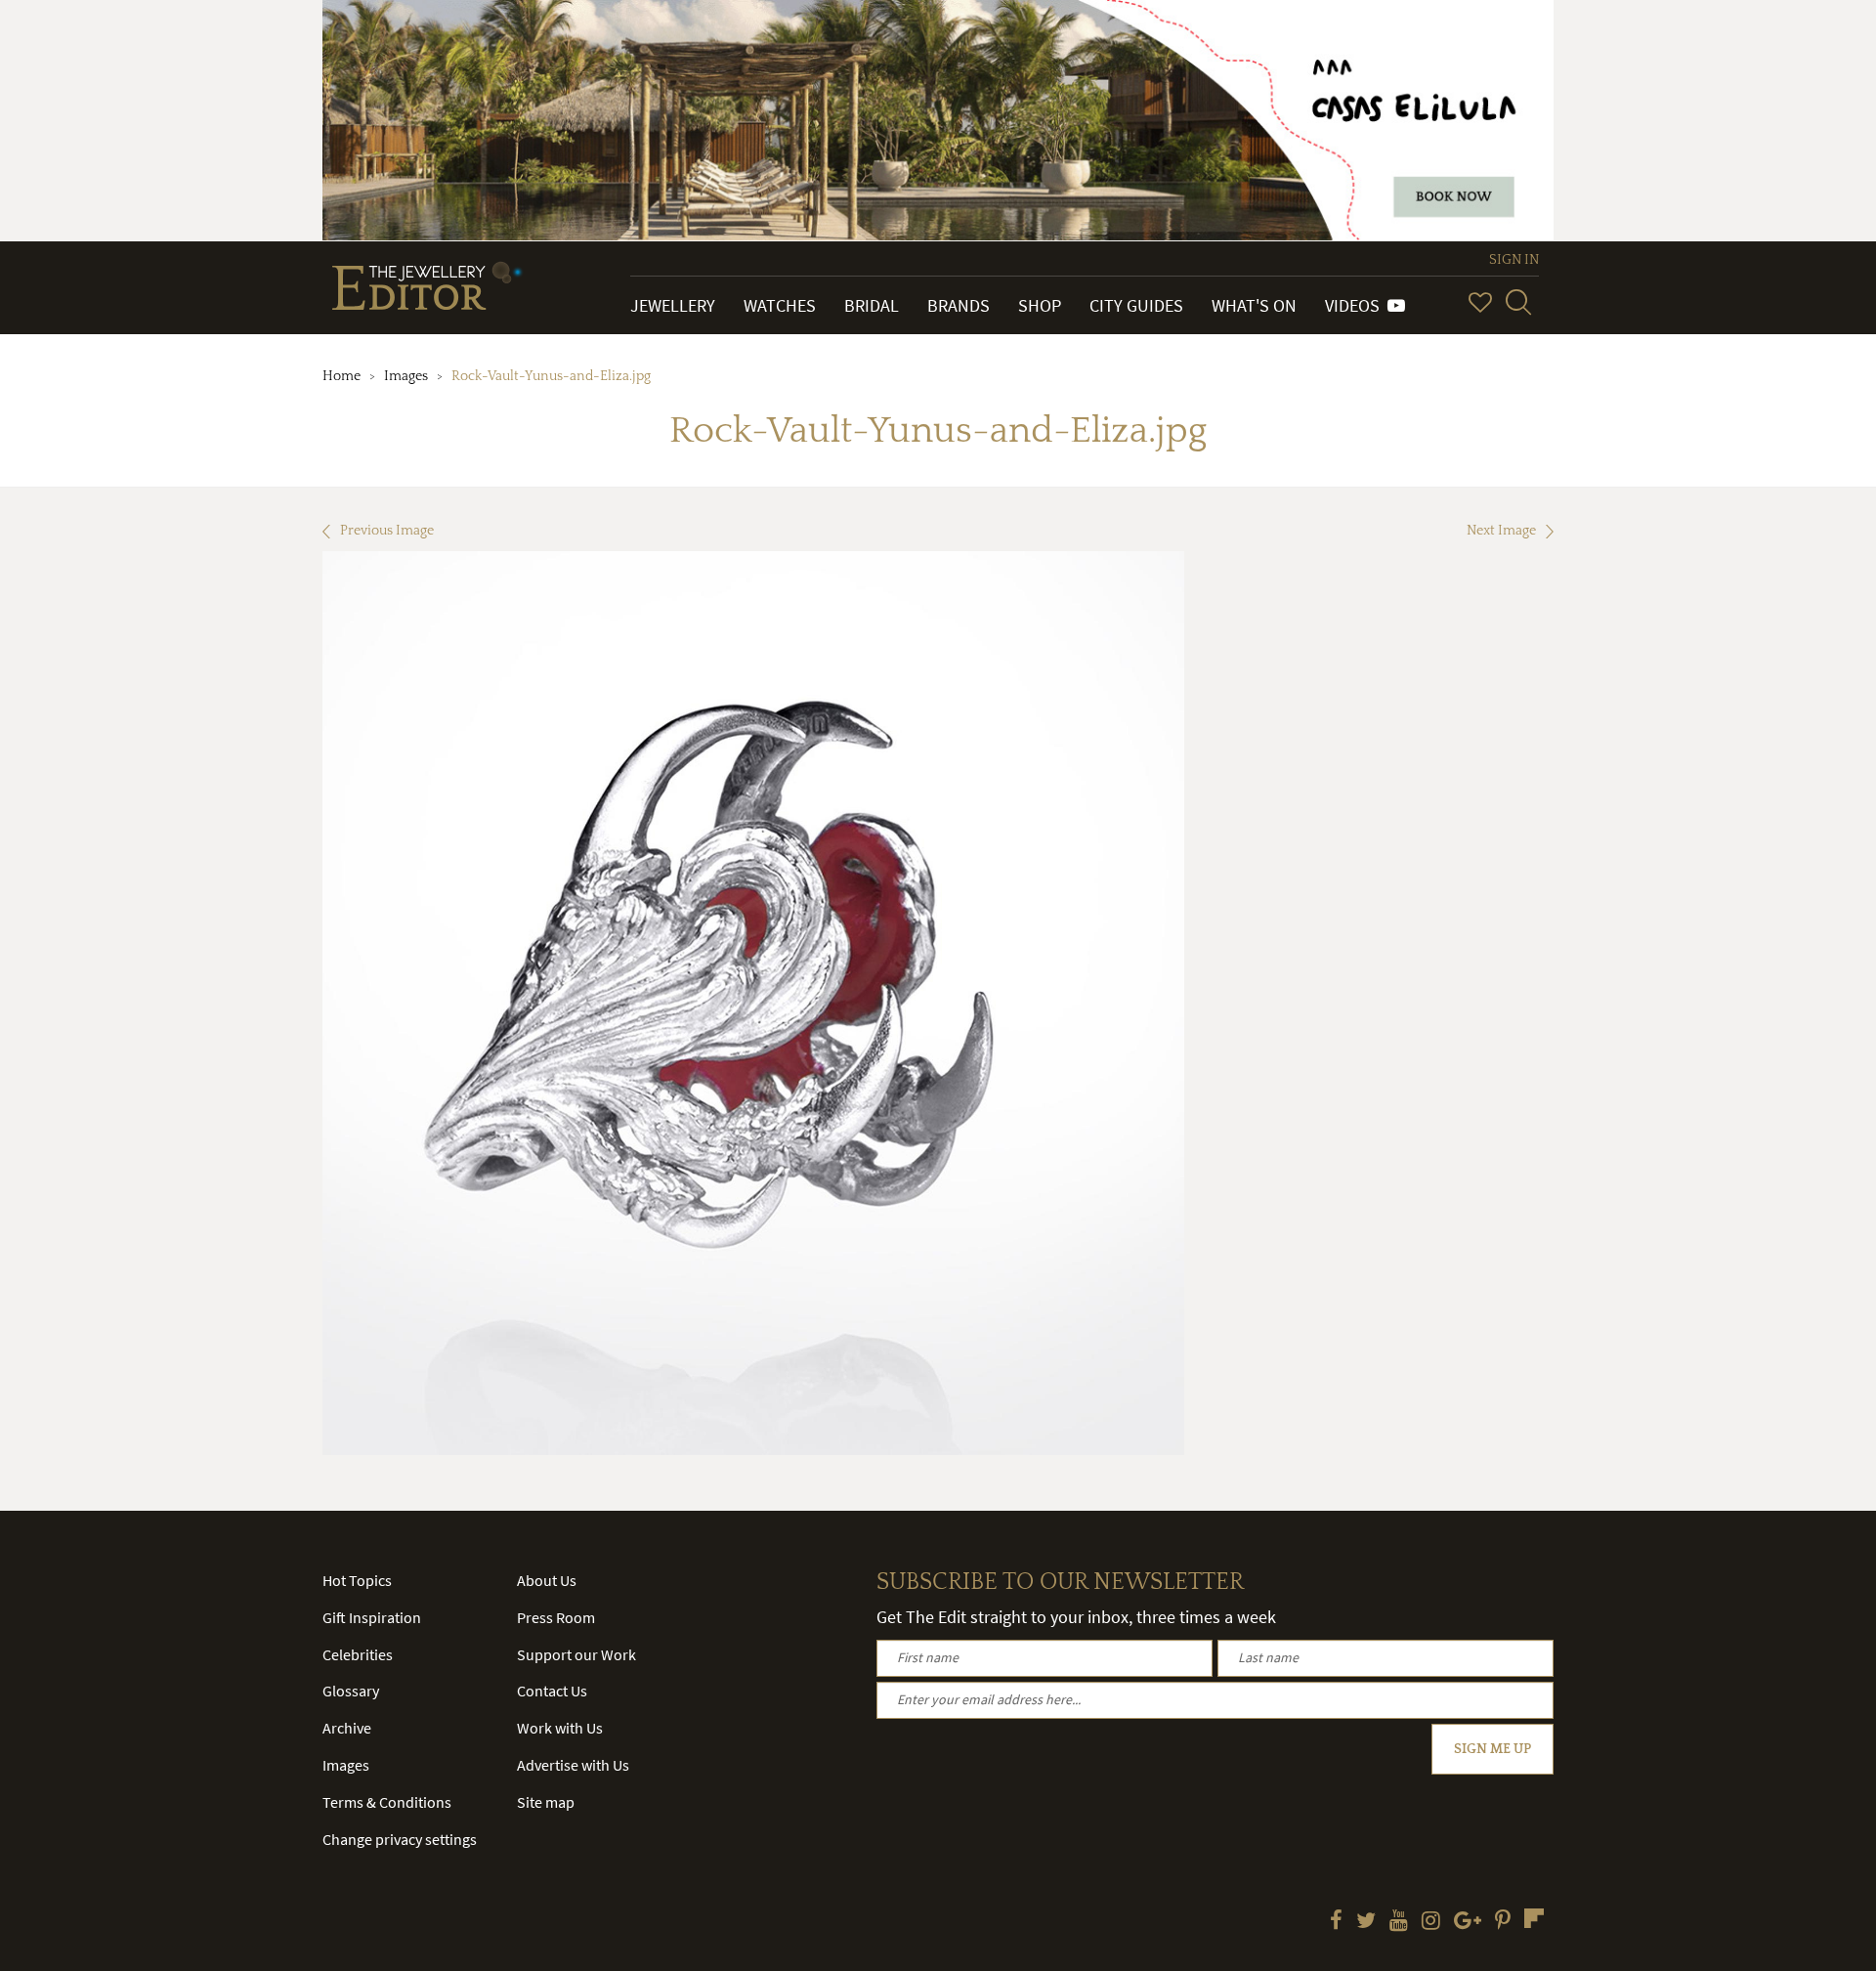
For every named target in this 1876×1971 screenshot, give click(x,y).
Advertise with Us (573, 1765)
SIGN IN (1514, 260)
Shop (1040, 305)
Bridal (872, 305)
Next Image (1501, 531)
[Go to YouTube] (1399, 1922)
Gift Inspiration (372, 1617)
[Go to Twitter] (1366, 1922)
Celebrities (358, 1654)
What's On (1254, 305)
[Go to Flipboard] (1534, 1918)
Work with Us (560, 1728)
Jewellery (673, 305)
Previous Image (387, 531)
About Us (547, 1580)
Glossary (351, 1691)
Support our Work (576, 1654)
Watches (780, 305)
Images (406, 376)
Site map (546, 1802)
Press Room (556, 1617)
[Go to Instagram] (1431, 1922)
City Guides (1136, 305)
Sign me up (1492, 1749)
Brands (959, 305)
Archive (347, 1728)
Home (341, 376)
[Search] (1518, 302)
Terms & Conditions (387, 1802)
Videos (1356, 305)
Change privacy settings (400, 1839)
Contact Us (552, 1691)
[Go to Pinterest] (1503, 1922)
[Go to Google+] (1468, 1922)
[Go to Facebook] (1336, 1922)
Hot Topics (357, 1580)
